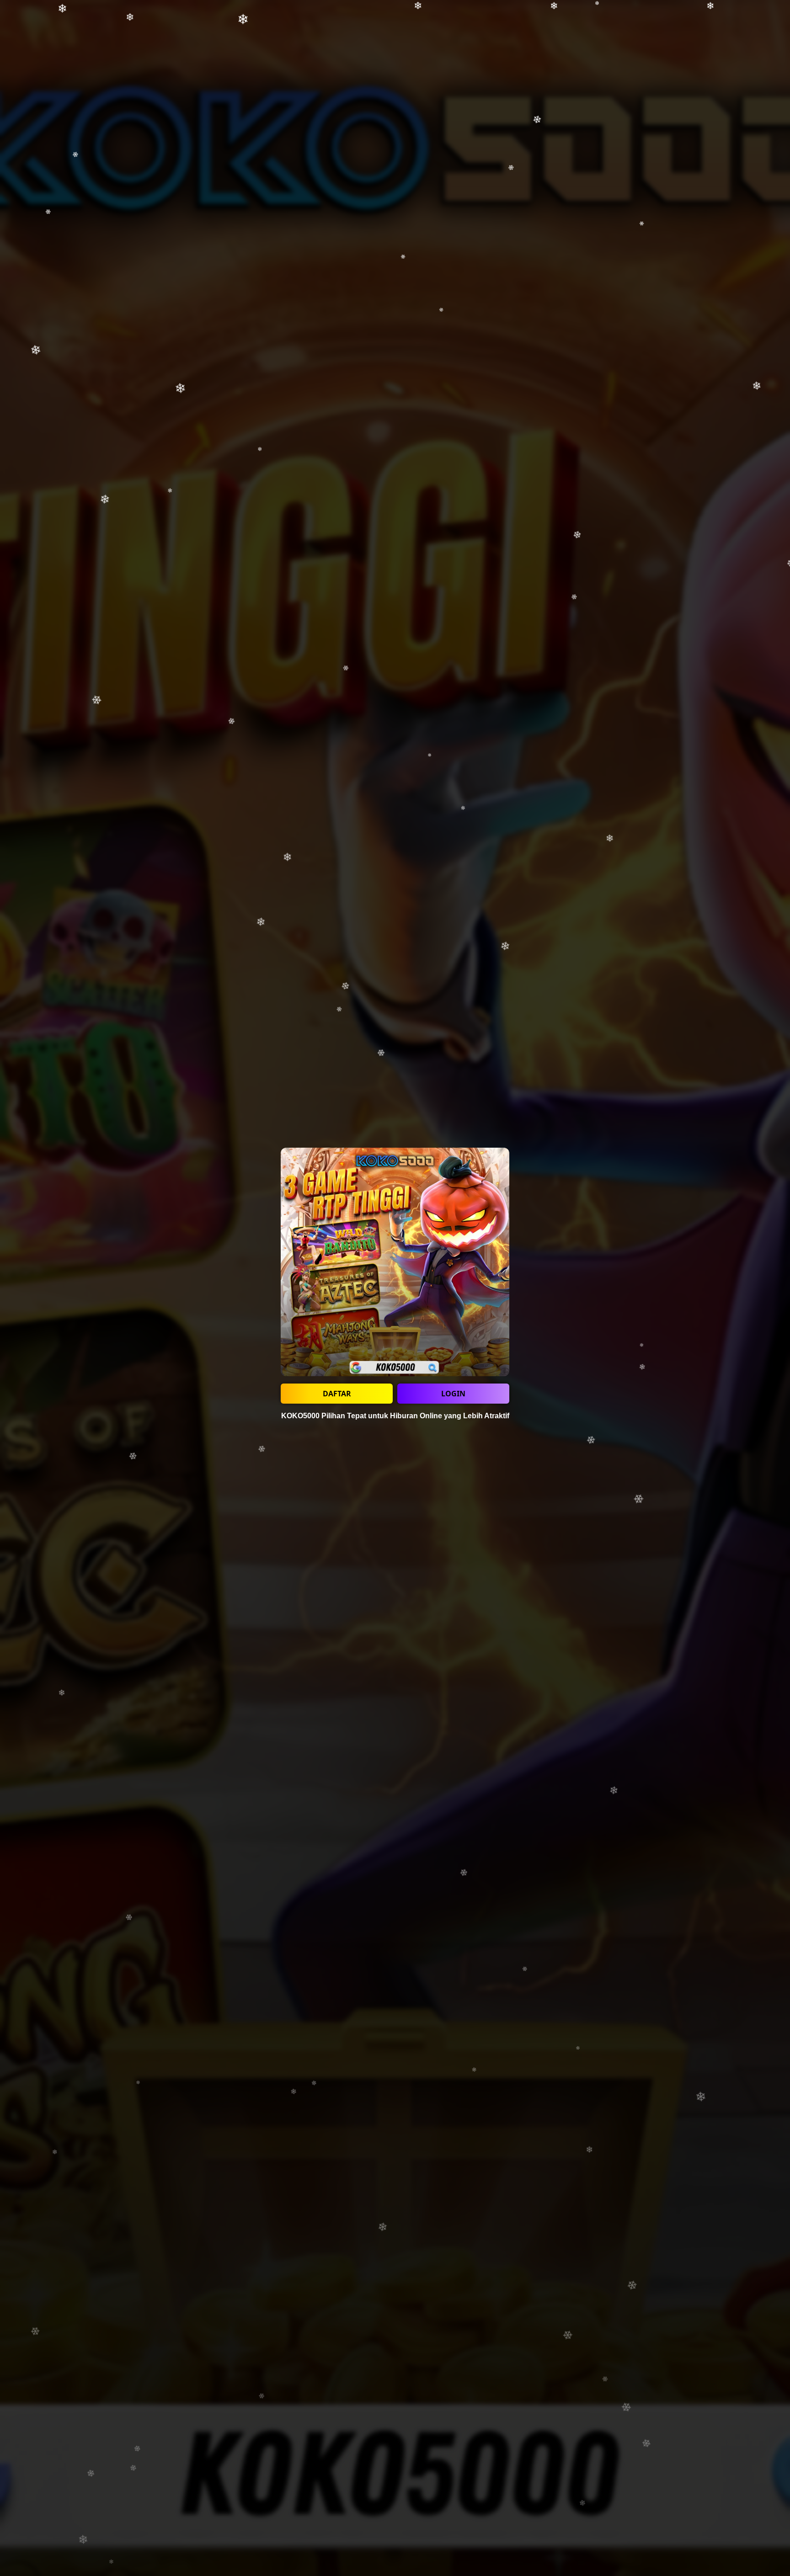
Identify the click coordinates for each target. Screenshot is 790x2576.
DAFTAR (337, 1394)
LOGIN (453, 1394)
